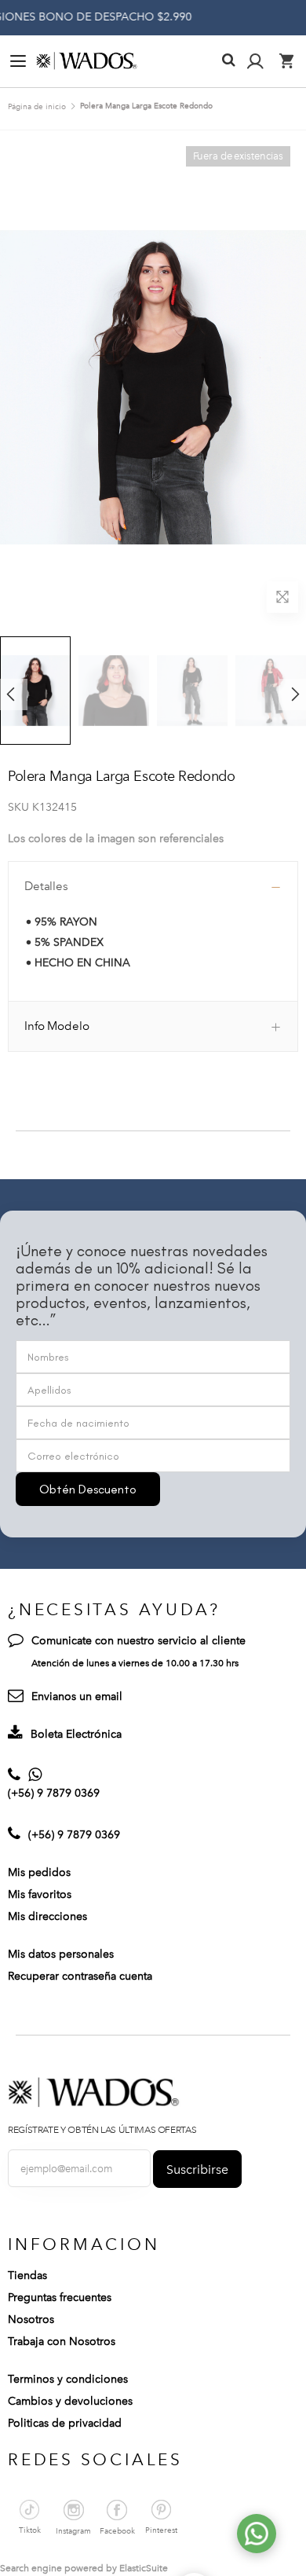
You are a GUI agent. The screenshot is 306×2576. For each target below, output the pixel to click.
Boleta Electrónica (76, 1734)
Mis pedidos (39, 1872)
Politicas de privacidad (65, 2423)
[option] (114, 691)
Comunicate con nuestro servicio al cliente (138, 1641)
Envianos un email (77, 1697)
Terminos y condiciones (68, 2379)
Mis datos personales (61, 1954)
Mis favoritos (40, 1894)
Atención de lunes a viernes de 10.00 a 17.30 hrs (135, 1663)
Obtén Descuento (88, 1489)
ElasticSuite (144, 2568)
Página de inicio (37, 107)
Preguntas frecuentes (60, 2298)
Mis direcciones (47, 1916)
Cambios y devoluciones (70, 2401)
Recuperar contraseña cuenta (80, 1976)
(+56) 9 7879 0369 (54, 1793)
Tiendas (27, 2276)
